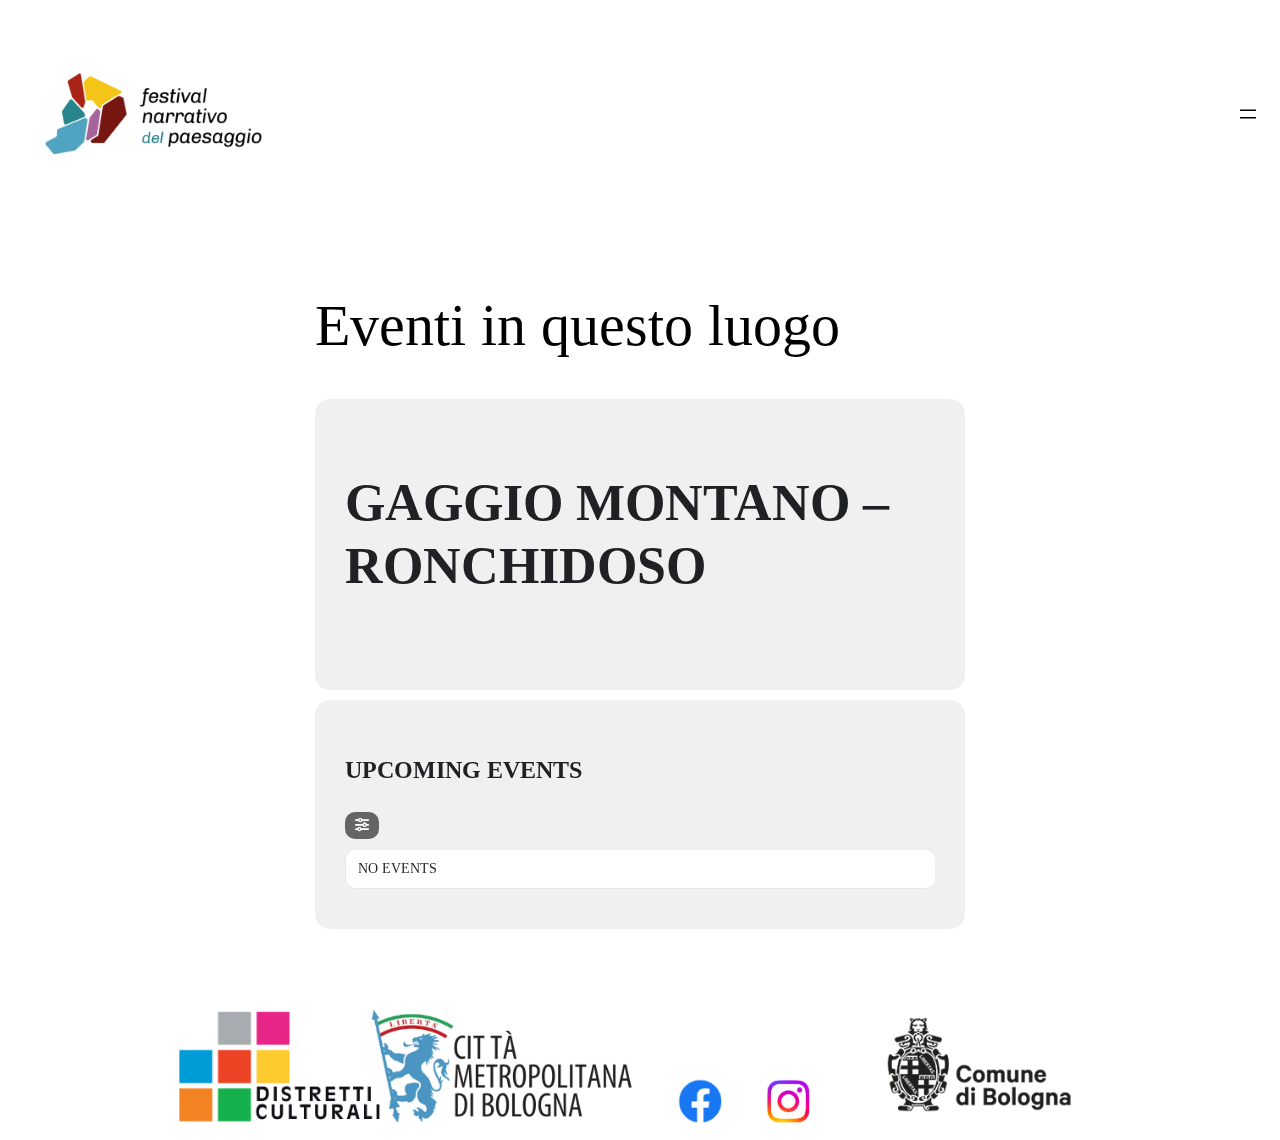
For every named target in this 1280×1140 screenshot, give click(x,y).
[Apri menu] (1248, 114)
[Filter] (362, 825)
